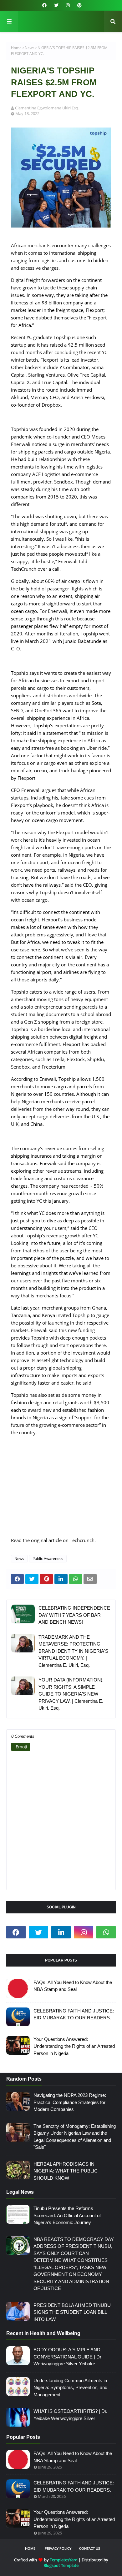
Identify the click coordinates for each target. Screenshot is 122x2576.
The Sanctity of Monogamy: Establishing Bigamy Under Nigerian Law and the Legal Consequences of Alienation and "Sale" (75, 2137)
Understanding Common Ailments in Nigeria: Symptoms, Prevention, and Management (70, 2388)
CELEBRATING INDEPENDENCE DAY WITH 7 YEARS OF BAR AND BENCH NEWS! (74, 1615)
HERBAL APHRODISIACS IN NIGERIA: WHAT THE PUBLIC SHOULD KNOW (66, 2171)
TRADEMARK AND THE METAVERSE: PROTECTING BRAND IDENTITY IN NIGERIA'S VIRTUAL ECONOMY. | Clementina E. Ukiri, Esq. (73, 1651)
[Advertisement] (61, 1490)
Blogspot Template (61, 2565)
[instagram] (68, 5)
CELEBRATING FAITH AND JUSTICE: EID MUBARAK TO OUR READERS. (74, 2014)
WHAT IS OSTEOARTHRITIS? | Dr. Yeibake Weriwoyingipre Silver (70, 2415)
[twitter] (56, 5)
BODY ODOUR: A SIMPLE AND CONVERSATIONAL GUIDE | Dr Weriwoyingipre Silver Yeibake (67, 2357)
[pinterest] (79, 5)
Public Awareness (48, 1559)
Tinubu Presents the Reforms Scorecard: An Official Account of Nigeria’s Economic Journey (67, 2215)
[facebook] (44, 5)
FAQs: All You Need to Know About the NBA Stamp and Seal (73, 1986)
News (30, 48)
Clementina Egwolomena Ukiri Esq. (47, 108)
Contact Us (90, 2548)
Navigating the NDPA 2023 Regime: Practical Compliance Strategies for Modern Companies (70, 2102)
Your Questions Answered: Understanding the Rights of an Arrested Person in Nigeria (74, 2046)
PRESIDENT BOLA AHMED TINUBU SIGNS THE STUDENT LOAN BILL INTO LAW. (72, 2312)
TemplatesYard (64, 2560)
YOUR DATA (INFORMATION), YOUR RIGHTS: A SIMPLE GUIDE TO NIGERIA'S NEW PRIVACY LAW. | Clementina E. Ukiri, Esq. (71, 1694)
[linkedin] (61, 1932)
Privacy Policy (58, 2548)
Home (16, 48)
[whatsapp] (106, 1932)
